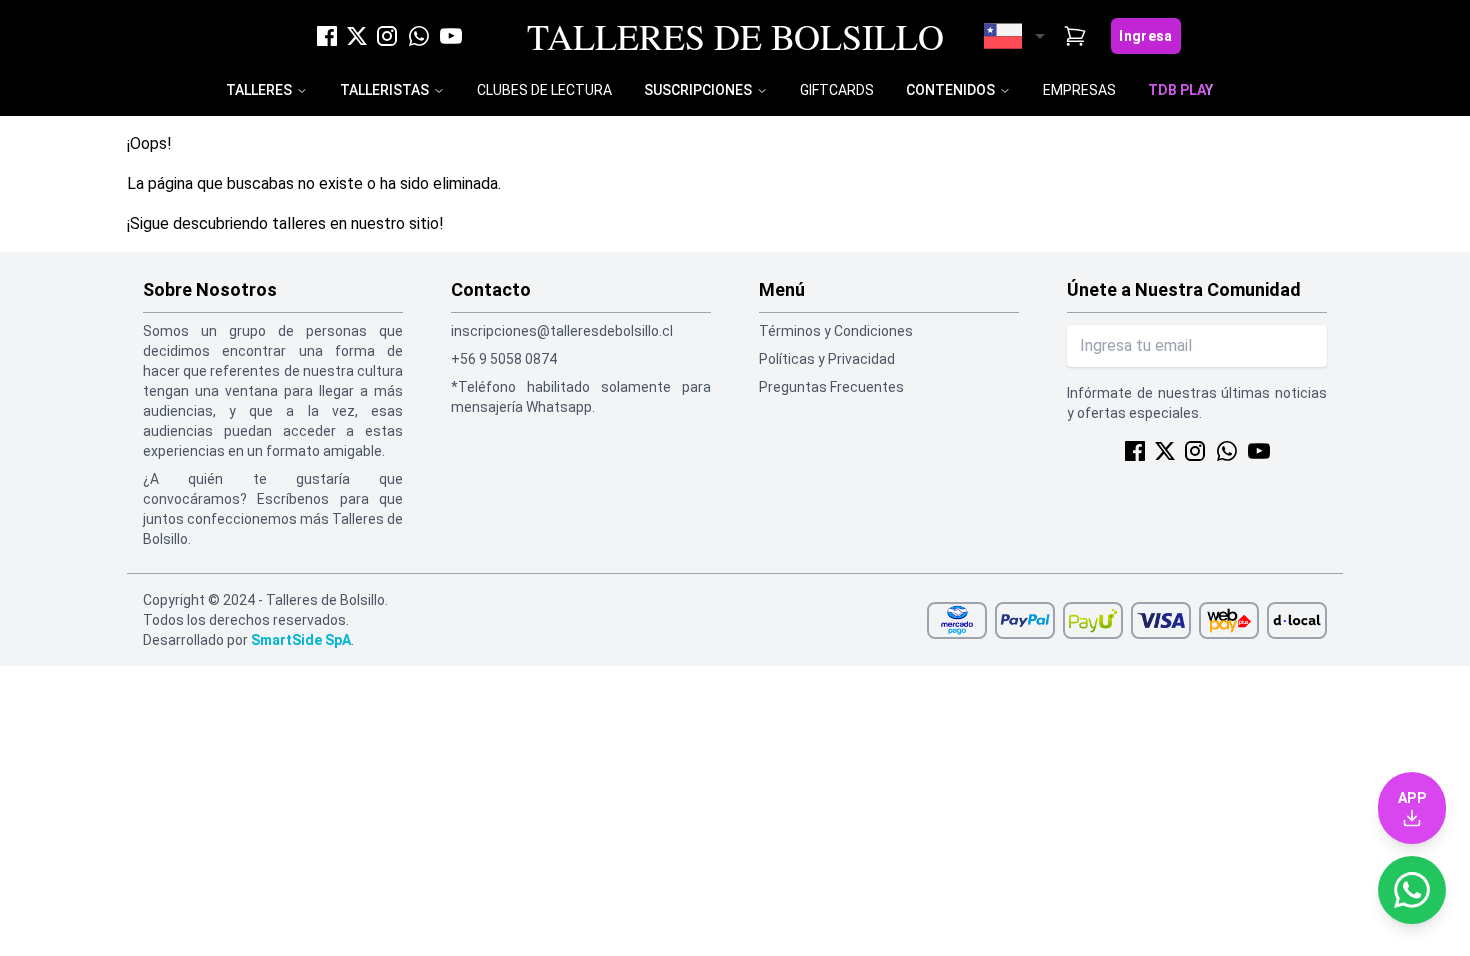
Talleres (259, 90)
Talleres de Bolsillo (735, 36)
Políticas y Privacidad (827, 359)
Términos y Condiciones (836, 331)
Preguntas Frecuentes (831, 387)
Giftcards (837, 90)
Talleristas (384, 90)
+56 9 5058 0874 (504, 359)
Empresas (1079, 90)
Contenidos (950, 90)
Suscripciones (698, 90)
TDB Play (1180, 90)
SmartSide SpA (301, 640)
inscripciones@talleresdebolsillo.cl (562, 331)
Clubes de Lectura (544, 90)
